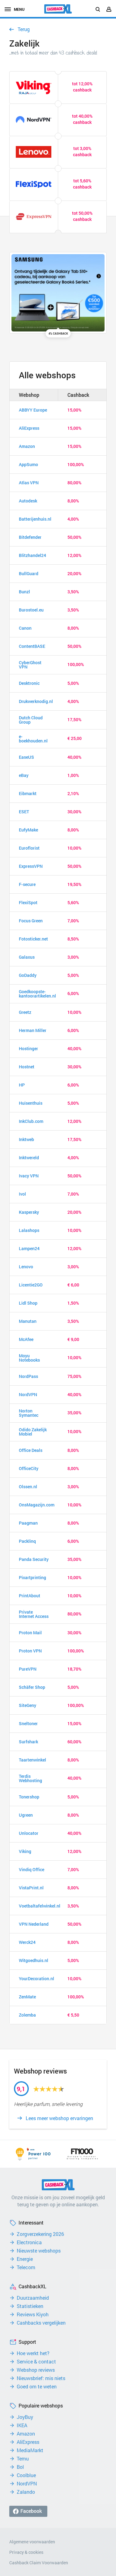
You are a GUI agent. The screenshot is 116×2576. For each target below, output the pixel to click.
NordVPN (27, 2484)
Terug (24, 29)
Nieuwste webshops (39, 2251)
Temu (23, 2459)
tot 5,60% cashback (82, 184)
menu (19, 9)
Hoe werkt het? (33, 2353)
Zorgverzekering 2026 (40, 2234)
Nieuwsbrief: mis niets (41, 2378)
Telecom (26, 2267)
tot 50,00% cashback (82, 216)
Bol (20, 2467)
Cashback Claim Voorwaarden (39, 2563)
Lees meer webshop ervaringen (59, 2118)
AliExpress (28, 2442)
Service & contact (36, 2362)
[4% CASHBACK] (58, 293)
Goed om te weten (37, 2387)
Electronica (29, 2242)
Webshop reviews (36, 2370)
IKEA (22, 2425)
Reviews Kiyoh (33, 2314)
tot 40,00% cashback (82, 119)
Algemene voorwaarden (32, 2542)
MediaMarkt (30, 2450)
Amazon (26, 2434)
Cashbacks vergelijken (41, 2323)
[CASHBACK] (58, 9)
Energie (25, 2259)
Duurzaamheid (33, 2298)
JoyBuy (25, 2417)
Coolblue (26, 2475)
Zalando (26, 2492)
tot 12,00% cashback (82, 87)
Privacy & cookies (26, 2552)
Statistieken (30, 2306)
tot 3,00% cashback (82, 151)
